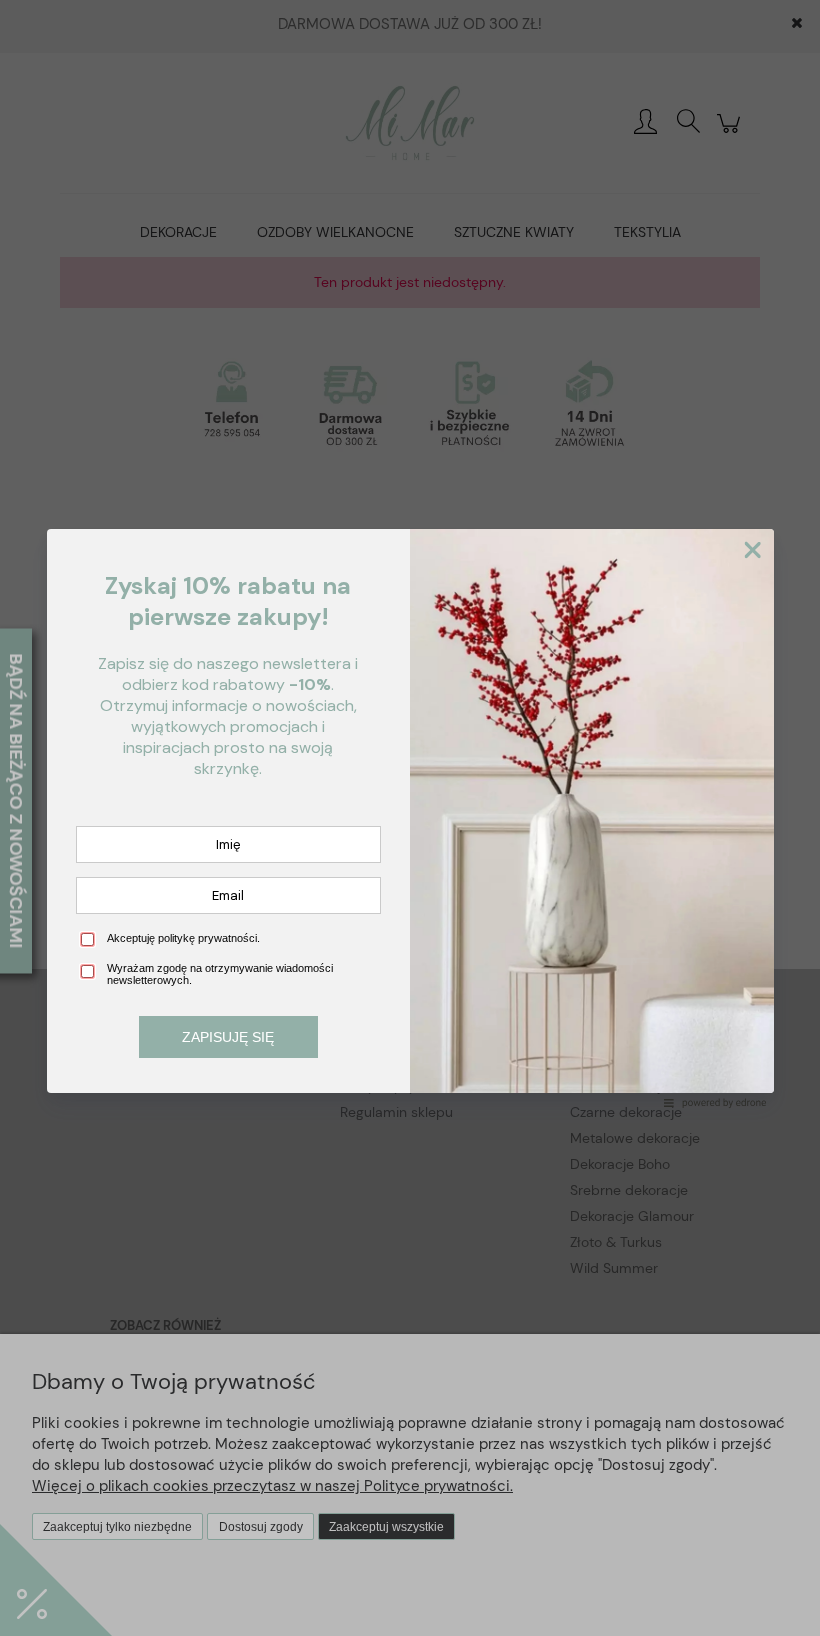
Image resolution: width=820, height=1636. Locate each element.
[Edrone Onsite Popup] (410, 818)
